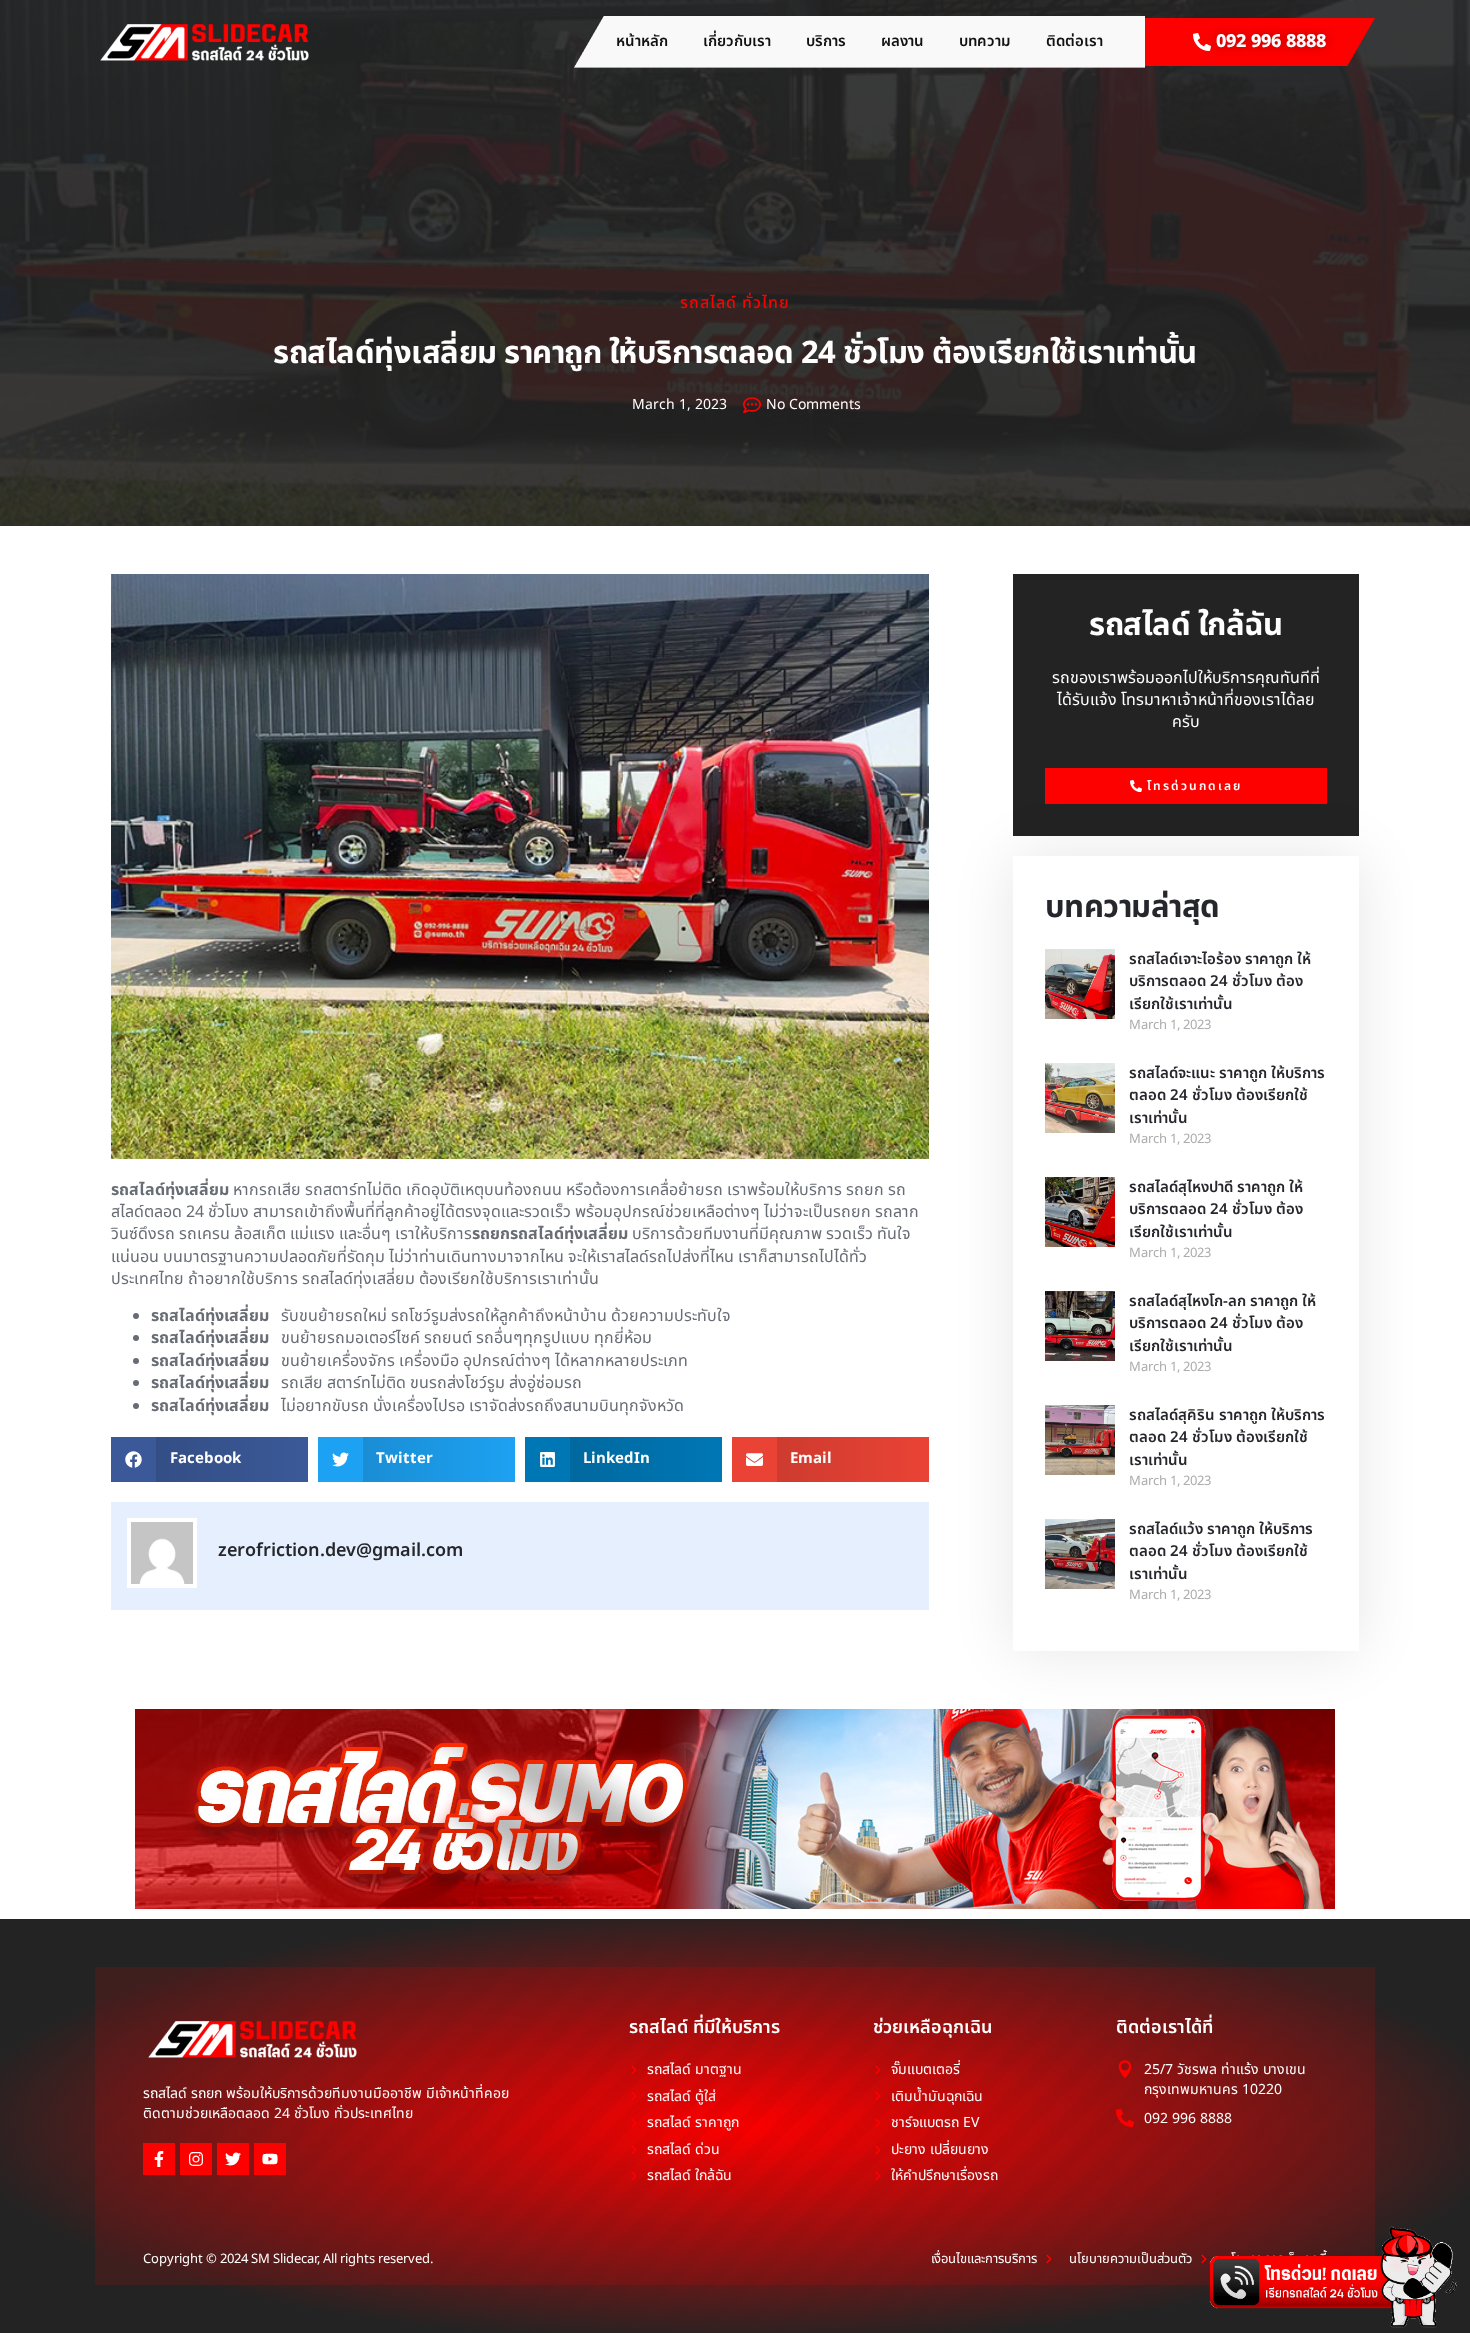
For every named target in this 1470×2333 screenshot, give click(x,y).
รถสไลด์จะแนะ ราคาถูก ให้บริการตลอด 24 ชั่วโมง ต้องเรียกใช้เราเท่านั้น (1227, 1096)
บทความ (985, 41)
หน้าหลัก (642, 41)
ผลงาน (902, 41)
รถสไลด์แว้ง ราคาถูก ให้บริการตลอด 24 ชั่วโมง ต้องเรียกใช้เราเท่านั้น (1221, 1552)
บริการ (826, 41)
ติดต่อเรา (1074, 41)
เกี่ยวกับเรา (737, 41)
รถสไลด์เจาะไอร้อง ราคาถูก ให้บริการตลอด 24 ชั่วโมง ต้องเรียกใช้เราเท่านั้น (1220, 982)
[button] (209, 1459)
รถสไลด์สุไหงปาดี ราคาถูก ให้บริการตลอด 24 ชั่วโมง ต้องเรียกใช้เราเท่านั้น (1216, 1210)
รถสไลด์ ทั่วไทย (735, 303)
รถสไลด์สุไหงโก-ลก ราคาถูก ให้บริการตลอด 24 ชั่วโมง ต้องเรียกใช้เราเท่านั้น (1222, 1324)
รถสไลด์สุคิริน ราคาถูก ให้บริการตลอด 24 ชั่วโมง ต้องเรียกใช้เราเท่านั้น (1227, 1438)
